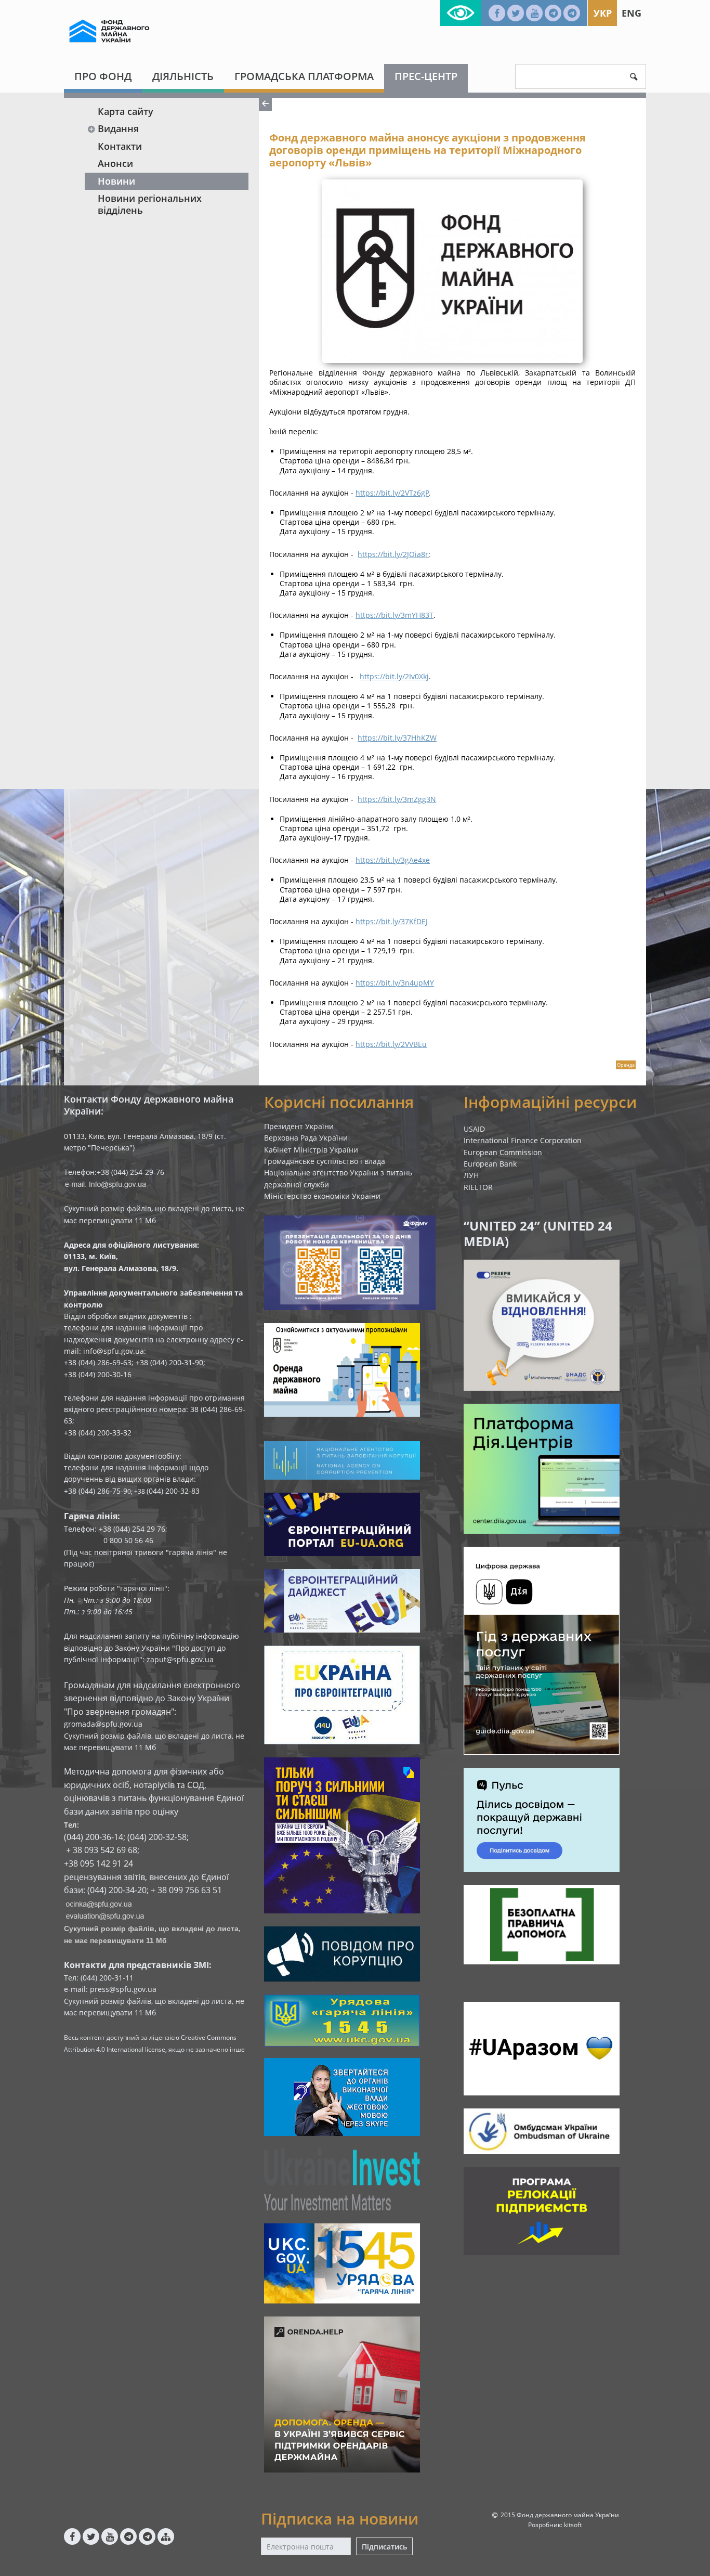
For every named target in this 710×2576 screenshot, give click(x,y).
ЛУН (471, 1175)
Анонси (115, 163)
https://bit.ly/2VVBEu (391, 1044)
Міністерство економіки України (322, 1196)
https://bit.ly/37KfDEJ (392, 921)
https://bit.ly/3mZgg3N (397, 799)
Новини (116, 181)
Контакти (120, 146)
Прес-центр (426, 76)
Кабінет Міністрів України (311, 1150)
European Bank (490, 1164)
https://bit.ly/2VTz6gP (392, 493)
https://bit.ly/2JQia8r (393, 554)
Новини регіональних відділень (150, 204)
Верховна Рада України (306, 1138)
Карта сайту (126, 111)
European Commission (503, 1152)
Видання (118, 128)
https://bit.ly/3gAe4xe (393, 860)
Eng (632, 13)
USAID (474, 1129)
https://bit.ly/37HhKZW (397, 738)
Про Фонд (103, 76)
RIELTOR (478, 1187)
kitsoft (573, 2525)
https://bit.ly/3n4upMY (395, 983)
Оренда (626, 1065)
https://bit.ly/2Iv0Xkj (394, 676)
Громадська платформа (304, 76)
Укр (603, 13)
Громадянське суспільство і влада (325, 1161)
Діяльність (183, 76)
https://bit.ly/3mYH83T (395, 615)
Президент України (299, 1126)
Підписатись (384, 2547)
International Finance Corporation (523, 1140)
